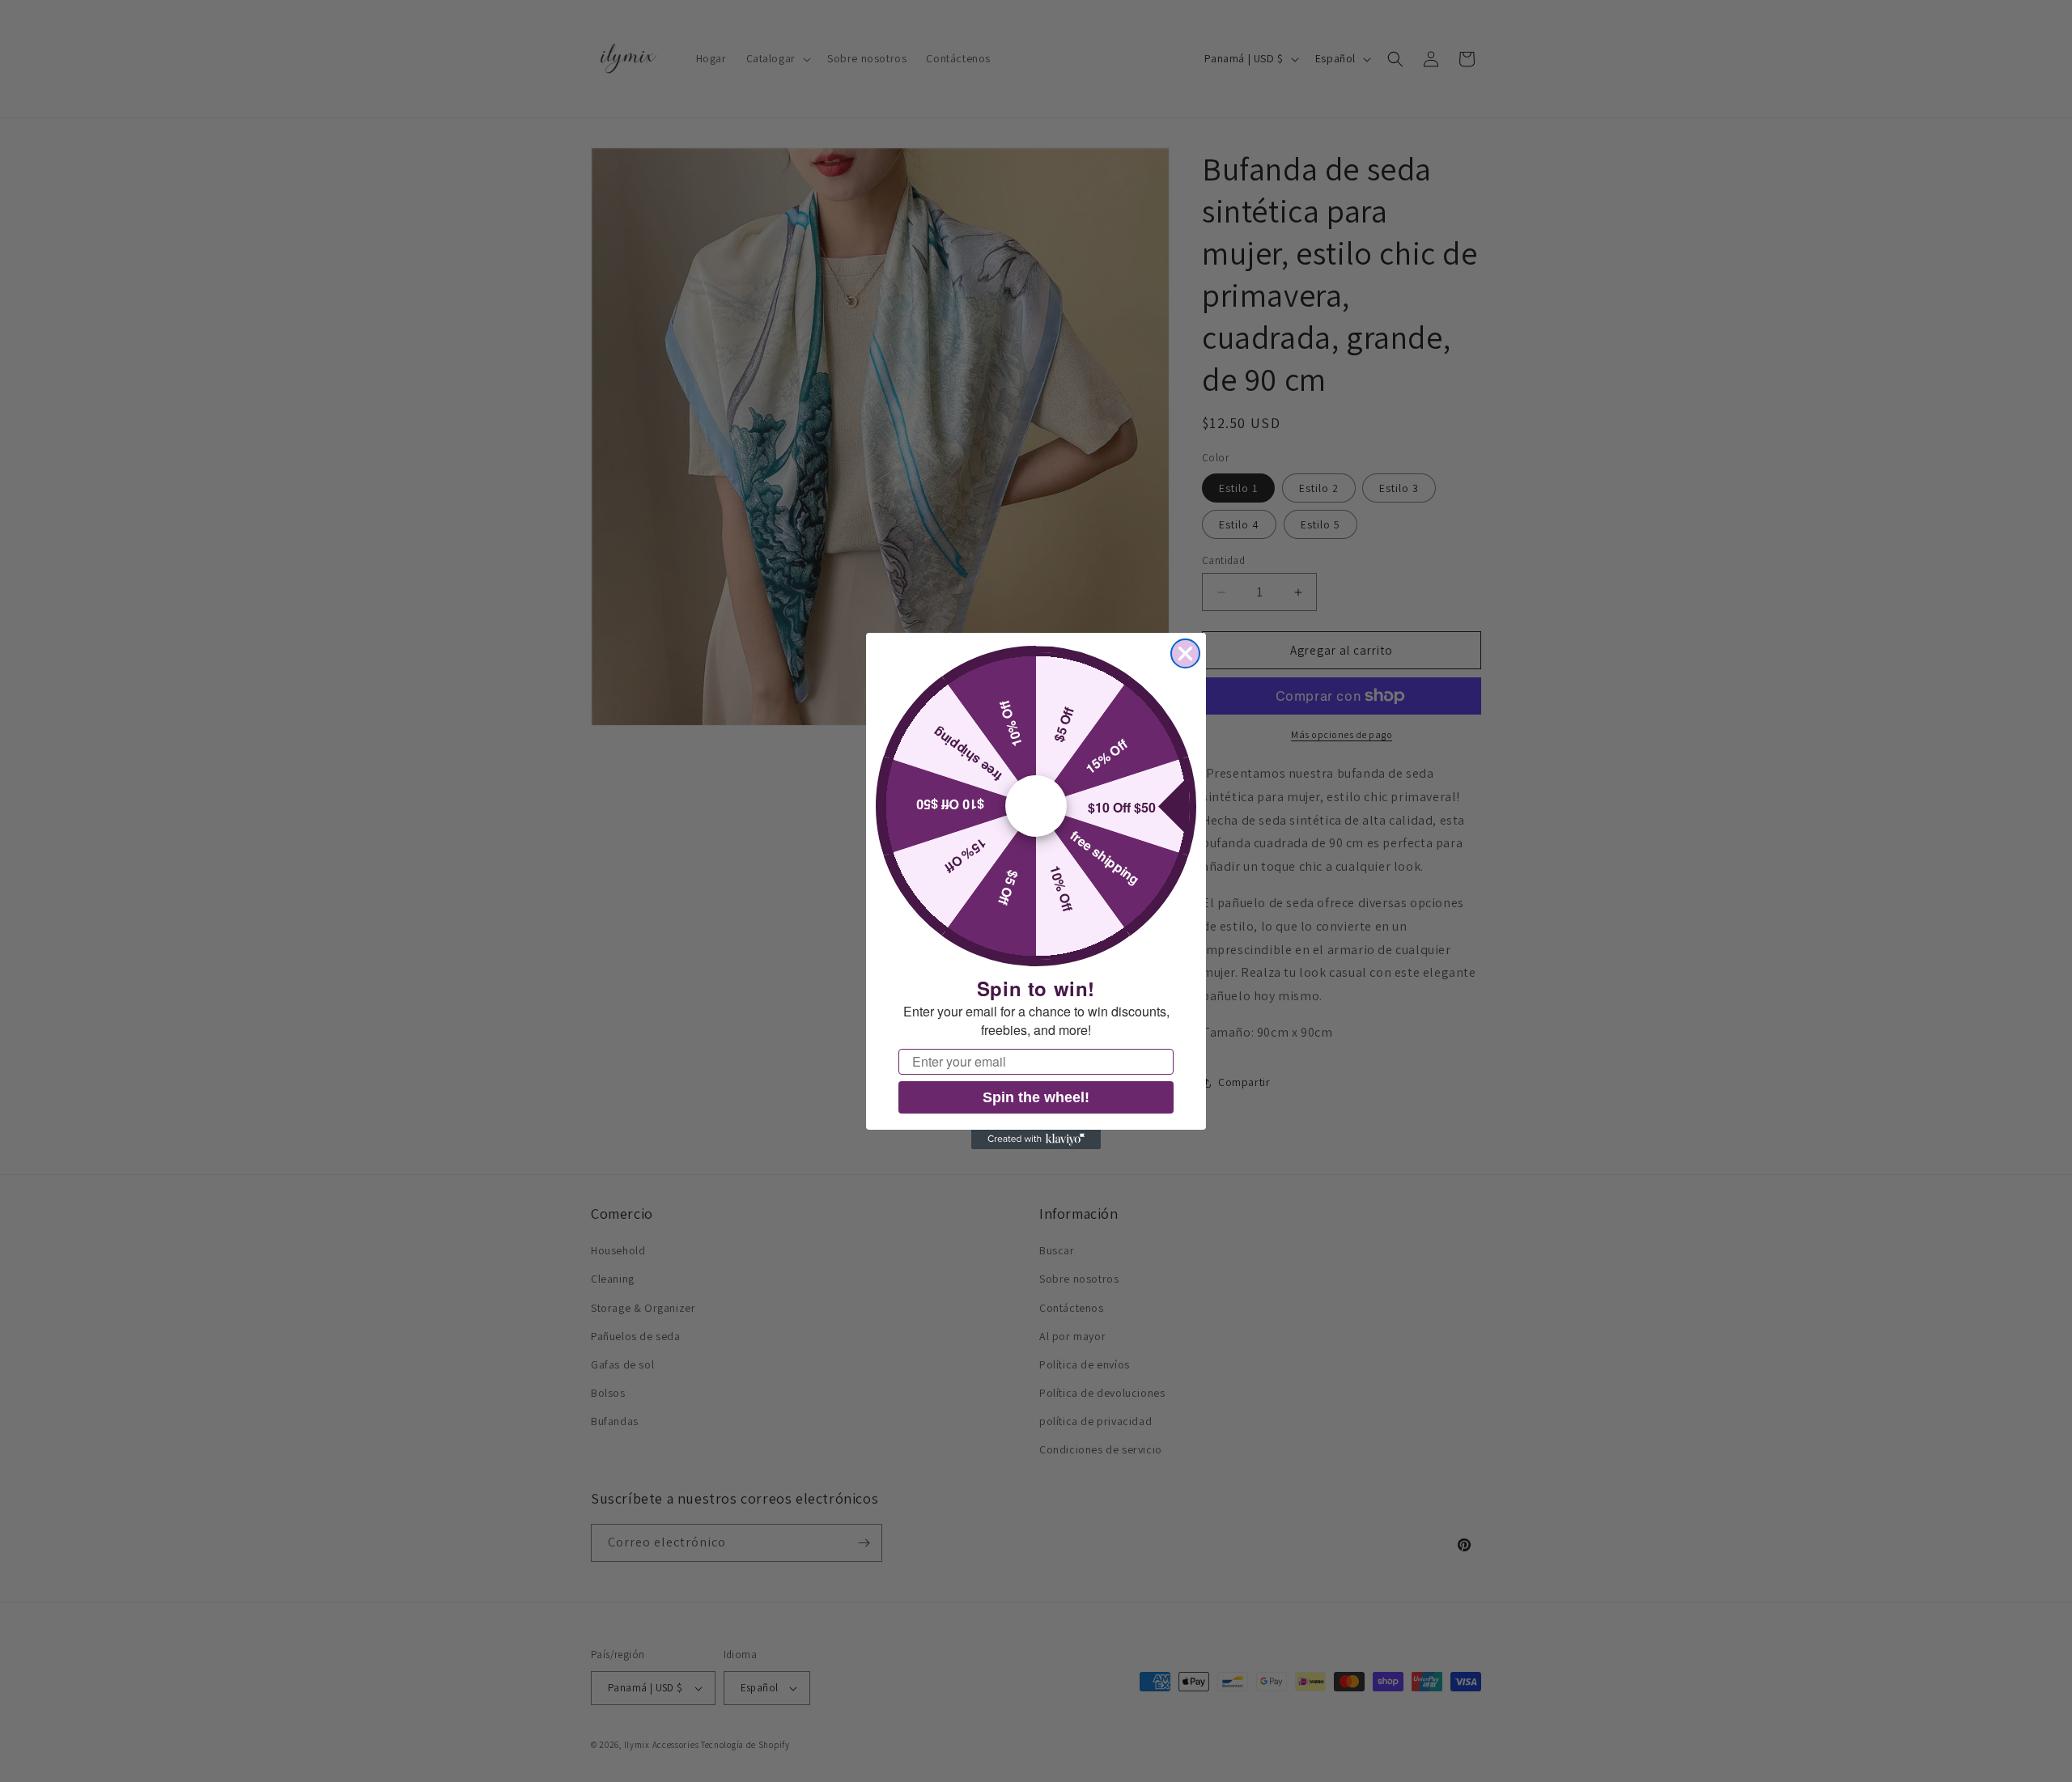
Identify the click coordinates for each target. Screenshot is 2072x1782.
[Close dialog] (1185, 653)
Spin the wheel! (1036, 1097)
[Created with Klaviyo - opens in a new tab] (1036, 1139)
